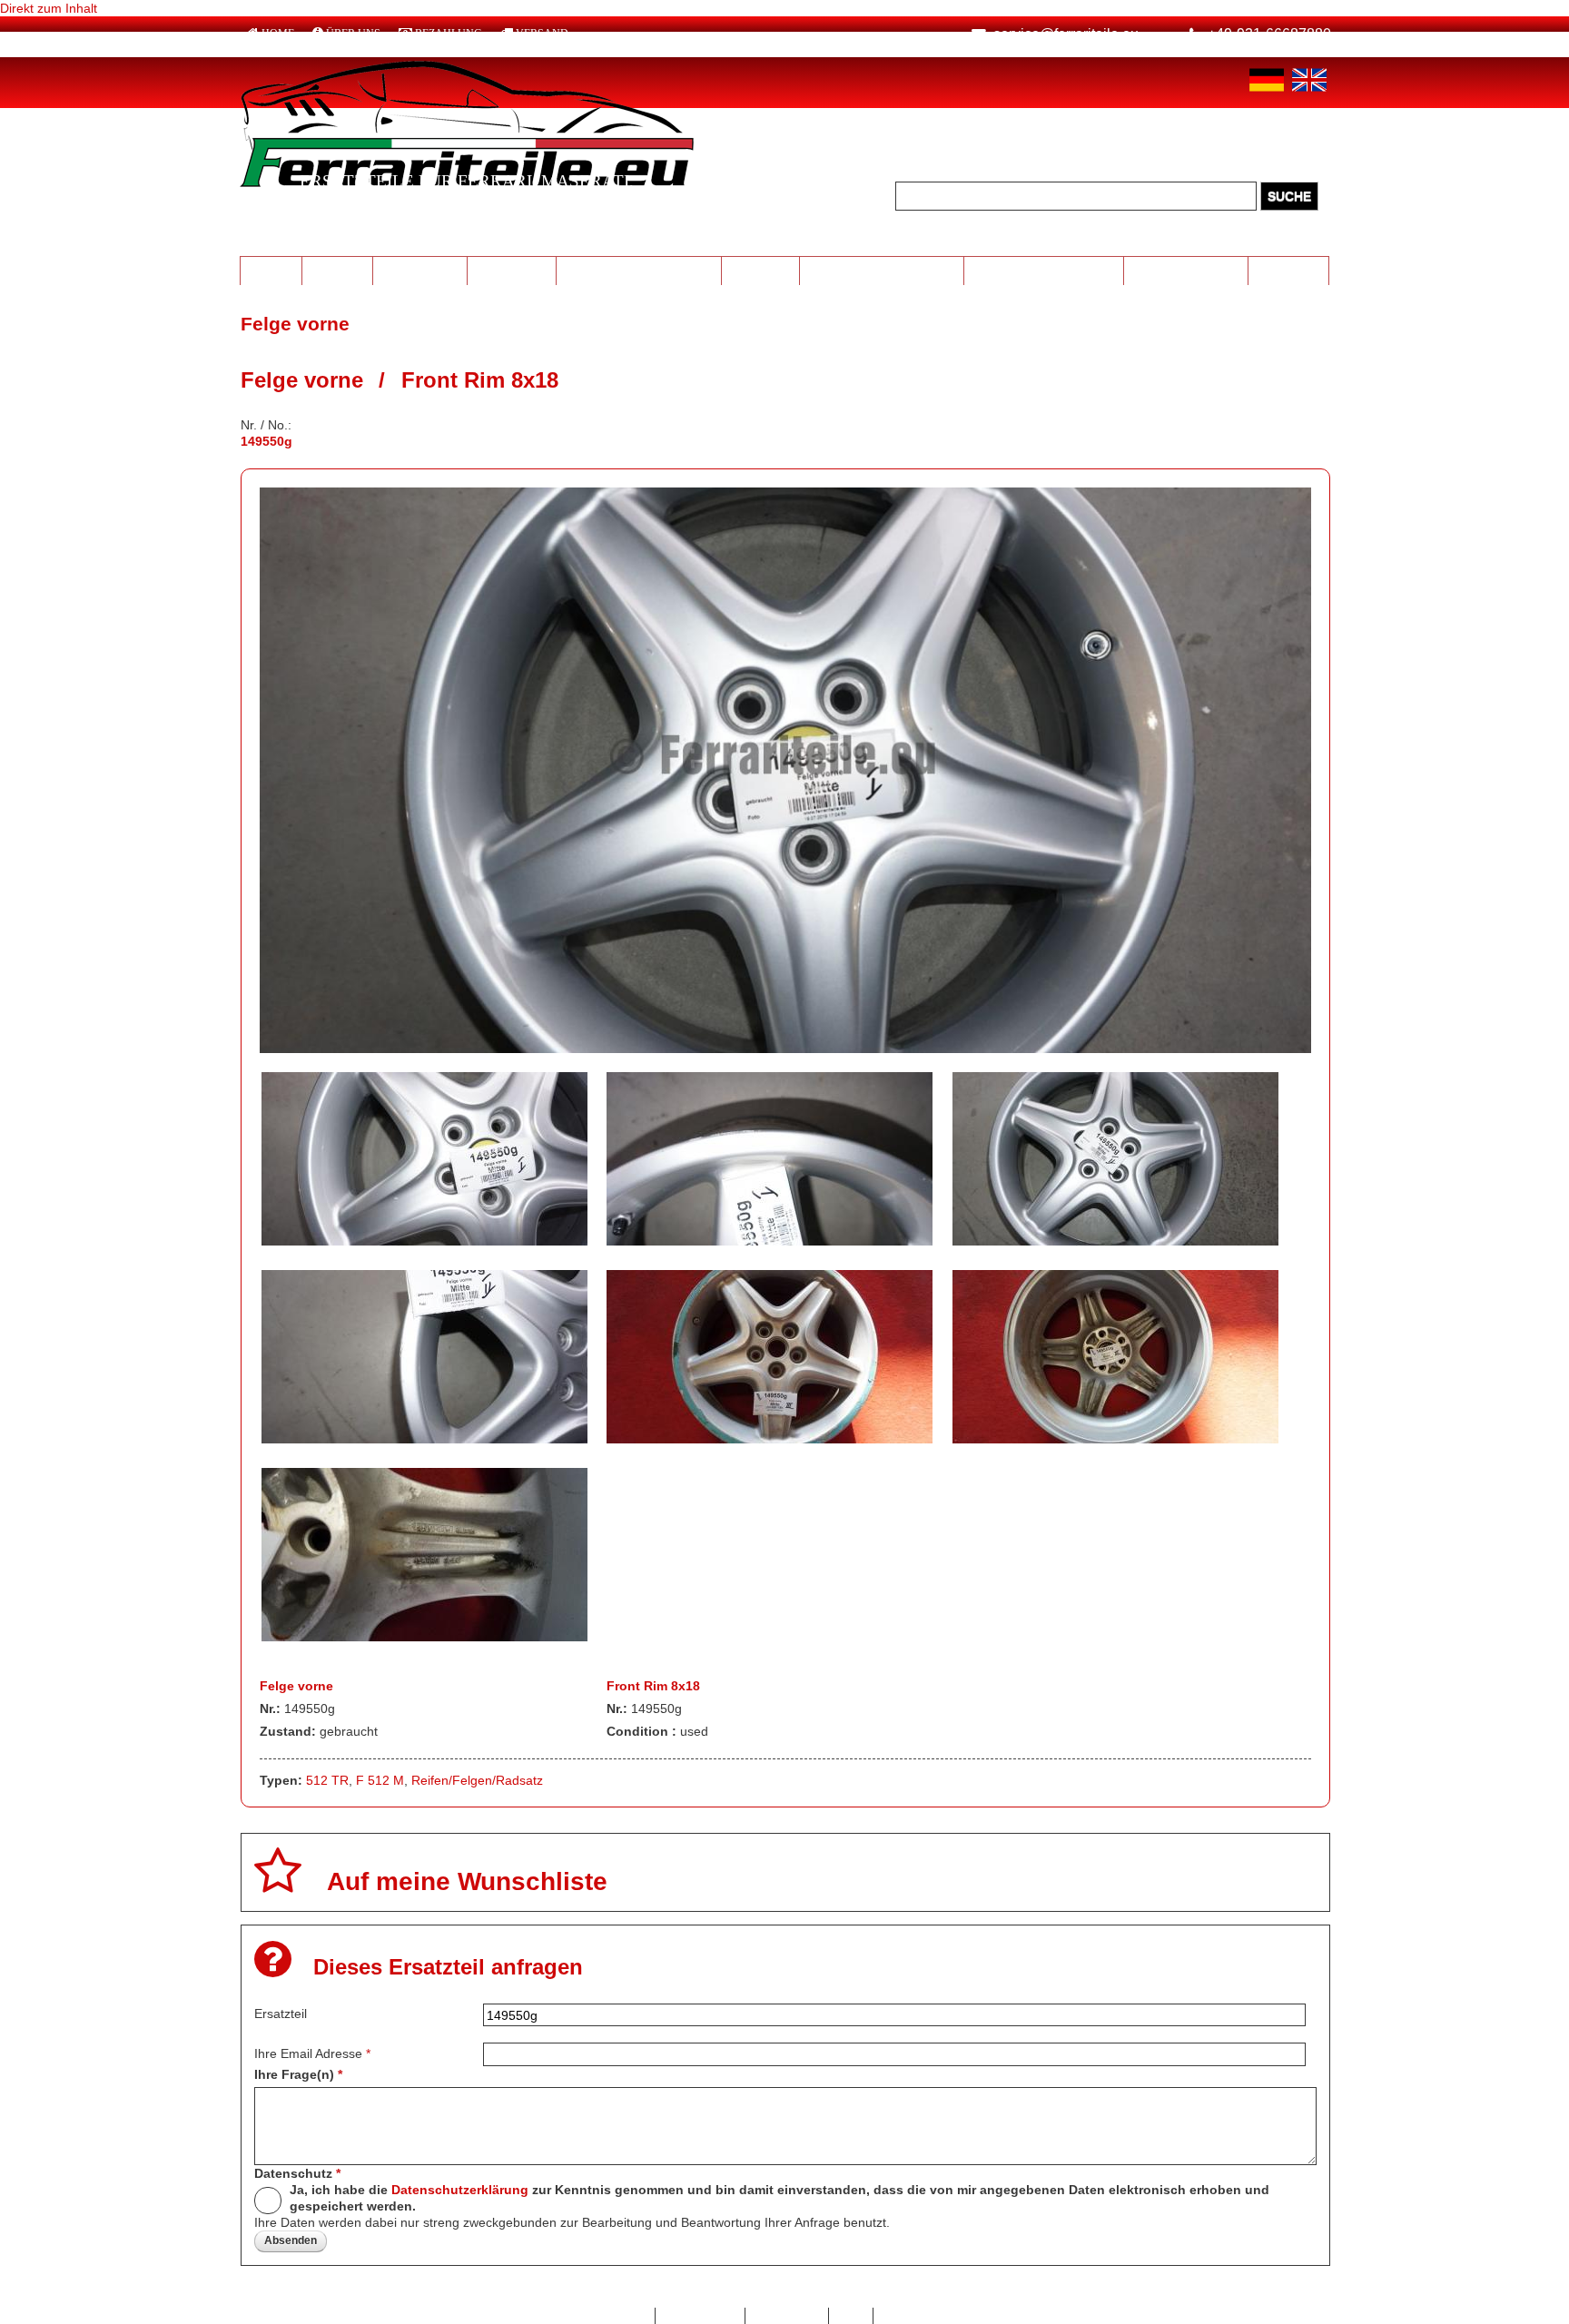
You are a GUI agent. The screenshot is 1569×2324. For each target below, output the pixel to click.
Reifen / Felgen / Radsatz (639, 270)
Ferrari (271, 270)
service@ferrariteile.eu (1066, 34)
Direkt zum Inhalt (49, 8)
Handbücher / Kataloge (1044, 270)
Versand (542, 34)
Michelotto (512, 270)
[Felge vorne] (786, 1049)
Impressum (787, 2316)
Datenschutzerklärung (460, 2190)
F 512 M (380, 1780)
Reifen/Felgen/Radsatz (477, 1780)
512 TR (327, 1780)
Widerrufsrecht (925, 2316)
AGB (851, 2316)
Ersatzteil (281, 2014)
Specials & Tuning (1186, 270)
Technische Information (881, 270)
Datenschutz (297, 2173)
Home (278, 34)
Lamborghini (420, 270)
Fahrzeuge (1289, 270)
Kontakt (624, 2316)
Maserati (337, 270)
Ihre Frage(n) (298, 2074)
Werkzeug (760, 270)
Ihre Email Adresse (312, 2053)
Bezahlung (449, 34)
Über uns (353, 34)
